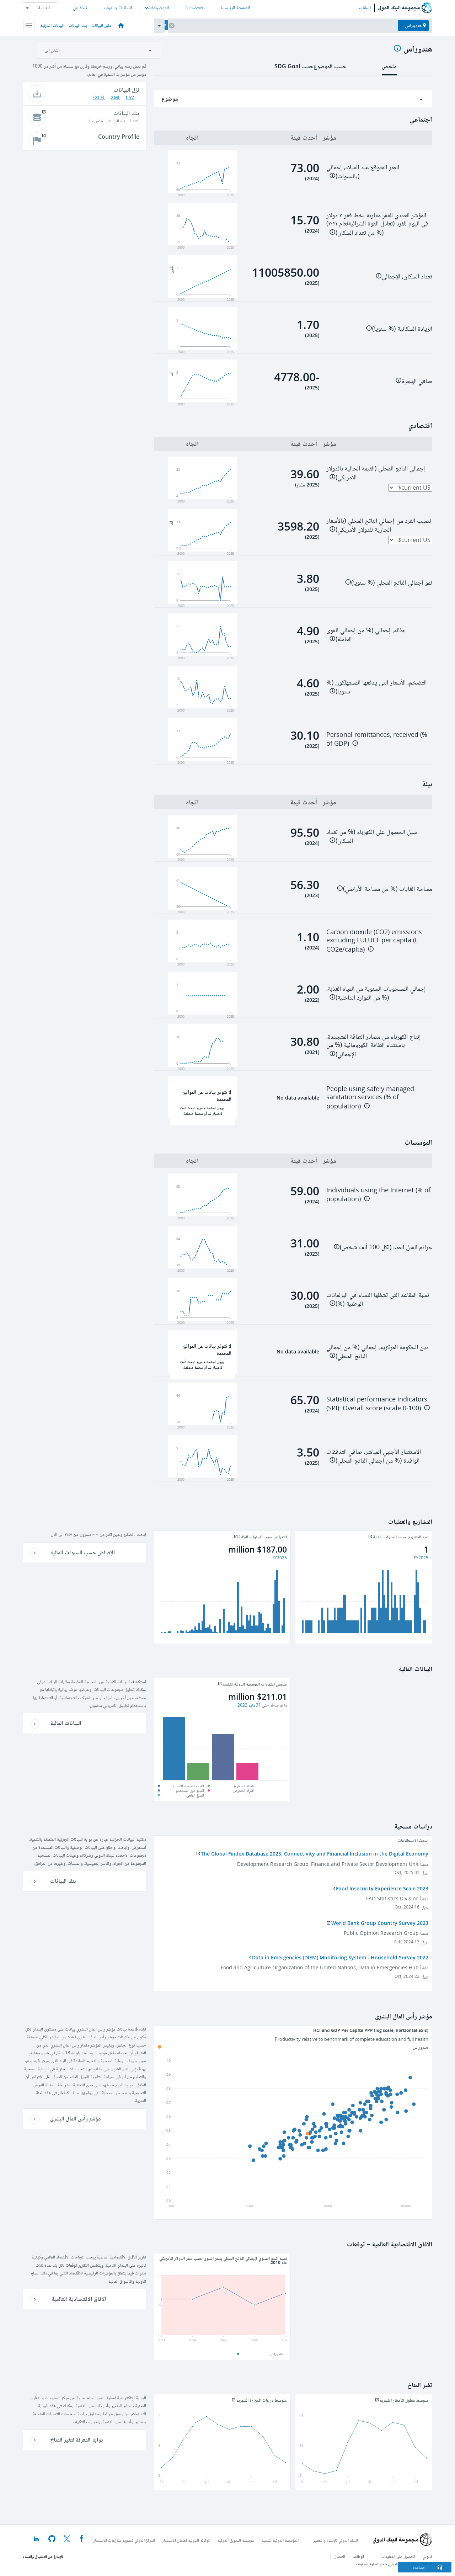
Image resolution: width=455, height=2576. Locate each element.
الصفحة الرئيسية (235, 8)
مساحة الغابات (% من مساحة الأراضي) (388, 889)
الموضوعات (158, 8)
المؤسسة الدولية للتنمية (280, 2540)
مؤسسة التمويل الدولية (236, 2540)
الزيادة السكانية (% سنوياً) (402, 329)
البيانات (365, 8)
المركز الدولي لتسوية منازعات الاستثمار (124, 2540)
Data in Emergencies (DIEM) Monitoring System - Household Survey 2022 (340, 1957)
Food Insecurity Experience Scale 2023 (382, 1888)
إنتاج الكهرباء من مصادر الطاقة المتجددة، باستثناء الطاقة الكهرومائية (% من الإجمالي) (374, 1045)
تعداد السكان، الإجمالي (407, 276)
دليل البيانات (101, 25)
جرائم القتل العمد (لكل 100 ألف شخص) (386, 1247)
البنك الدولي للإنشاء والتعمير (336, 2540)
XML (116, 98)
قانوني (427, 2557)
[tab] (389, 69)
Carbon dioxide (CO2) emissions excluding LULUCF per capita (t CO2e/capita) (374, 941)
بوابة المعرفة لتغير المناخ (77, 2439)
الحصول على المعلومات (398, 2557)
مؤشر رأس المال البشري (76, 2118)
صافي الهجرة (417, 381)
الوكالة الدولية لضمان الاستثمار (186, 2540)
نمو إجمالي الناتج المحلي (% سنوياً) (392, 582)
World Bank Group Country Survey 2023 (380, 1923)
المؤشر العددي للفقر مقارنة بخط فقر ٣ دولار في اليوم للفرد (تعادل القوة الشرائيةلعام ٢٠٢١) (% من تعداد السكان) (377, 224)
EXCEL (99, 98)
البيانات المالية (66, 1723)
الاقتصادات (194, 8)
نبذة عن (80, 8)
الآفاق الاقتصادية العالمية (78, 2299)
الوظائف (358, 2557)
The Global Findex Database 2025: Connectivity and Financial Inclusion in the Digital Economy (315, 1854)
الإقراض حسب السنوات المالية (83, 1552)
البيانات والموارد (117, 8)
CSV (130, 98)
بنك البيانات (78, 25)
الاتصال (340, 2557)
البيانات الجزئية (52, 25)
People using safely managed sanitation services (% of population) (370, 1098)
